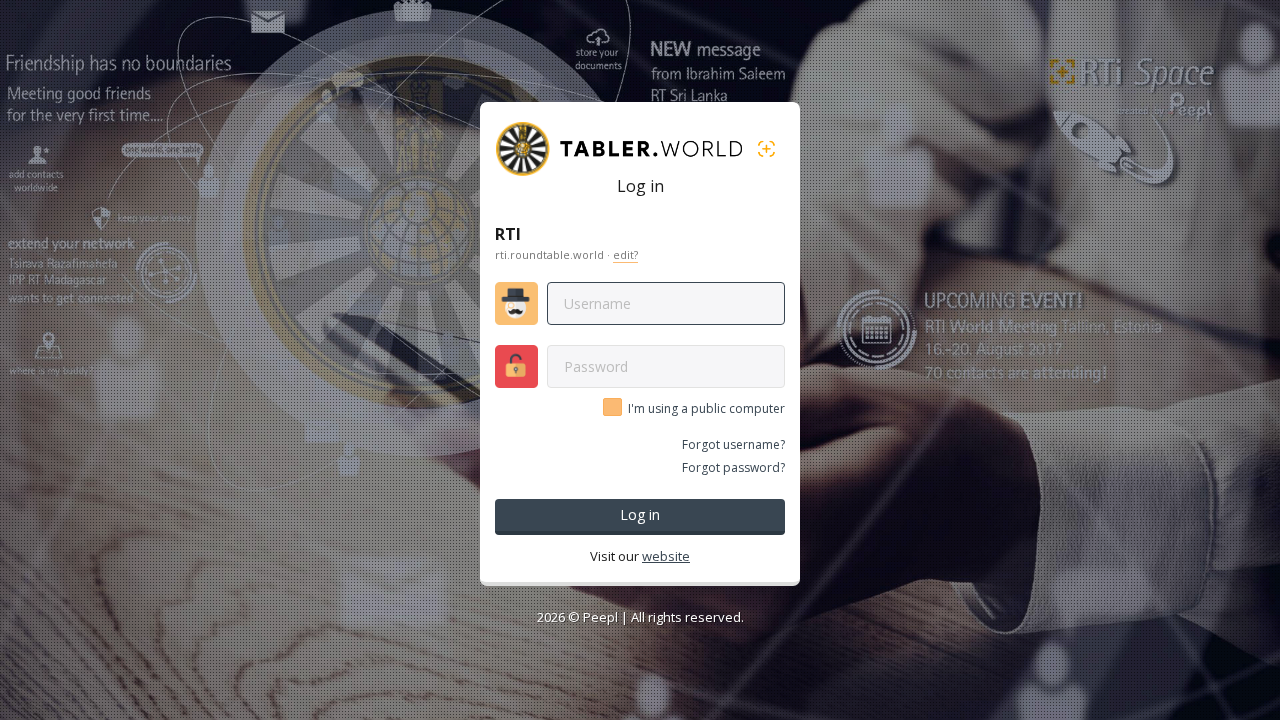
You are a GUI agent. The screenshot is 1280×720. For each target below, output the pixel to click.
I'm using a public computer (706, 409)
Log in (640, 514)
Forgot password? (733, 467)
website (666, 556)
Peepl (600, 617)
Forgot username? (733, 444)
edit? (625, 254)
